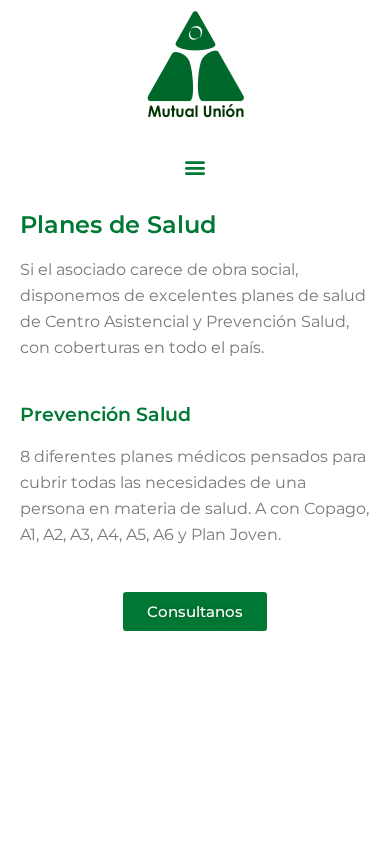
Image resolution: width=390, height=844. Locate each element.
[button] (195, 166)
